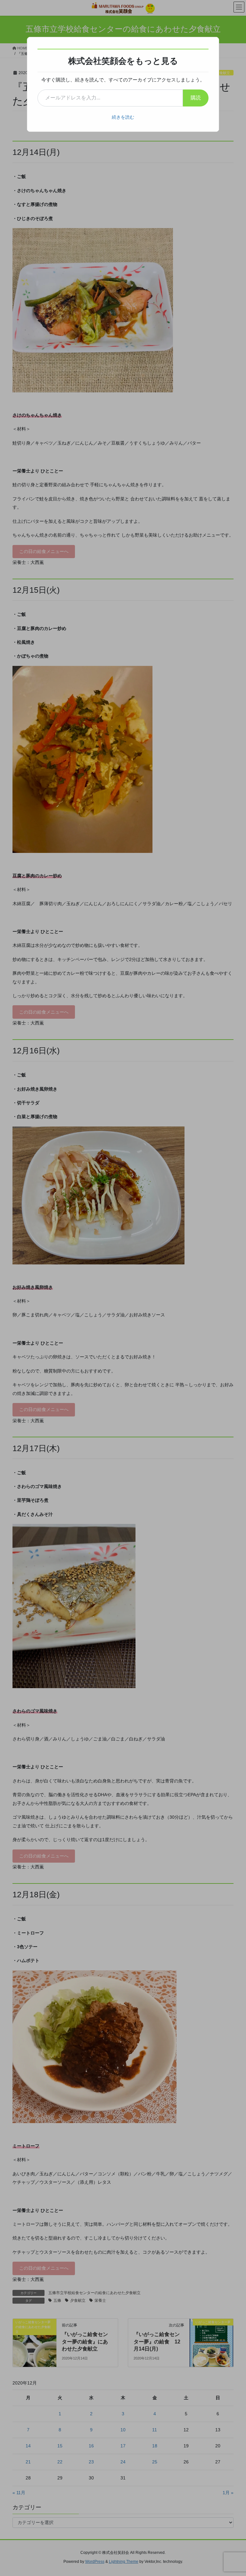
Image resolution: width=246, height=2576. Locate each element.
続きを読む (123, 117)
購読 (196, 98)
